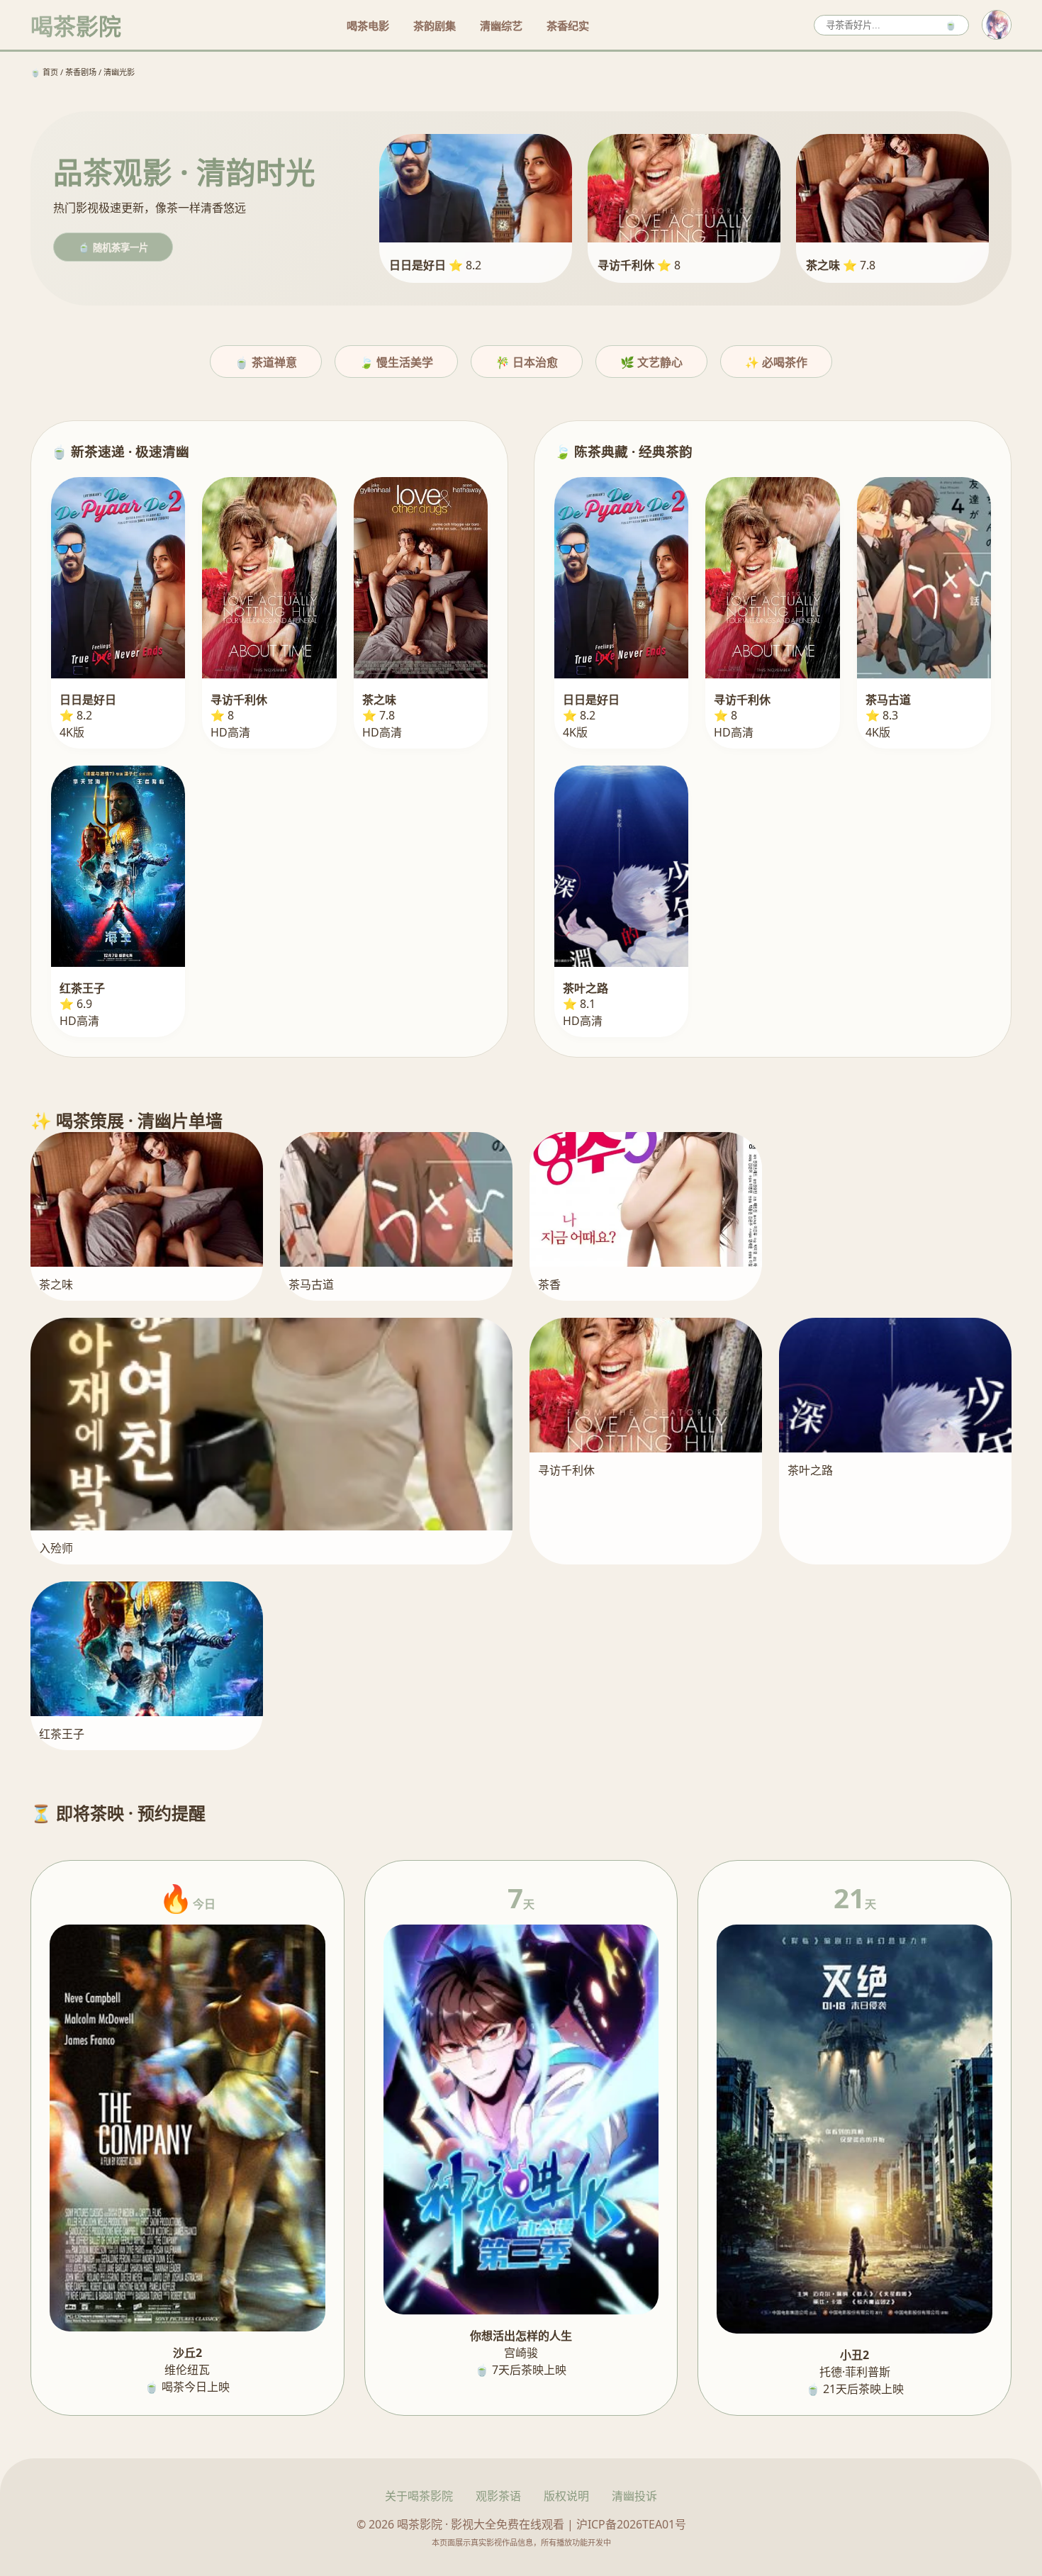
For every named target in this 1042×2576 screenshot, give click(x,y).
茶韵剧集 (435, 26)
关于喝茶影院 (419, 2496)
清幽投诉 (634, 2496)
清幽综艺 (501, 26)
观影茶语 (498, 2496)
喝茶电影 (368, 26)
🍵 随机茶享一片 (113, 248)
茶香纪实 (568, 26)
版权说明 (566, 2496)
